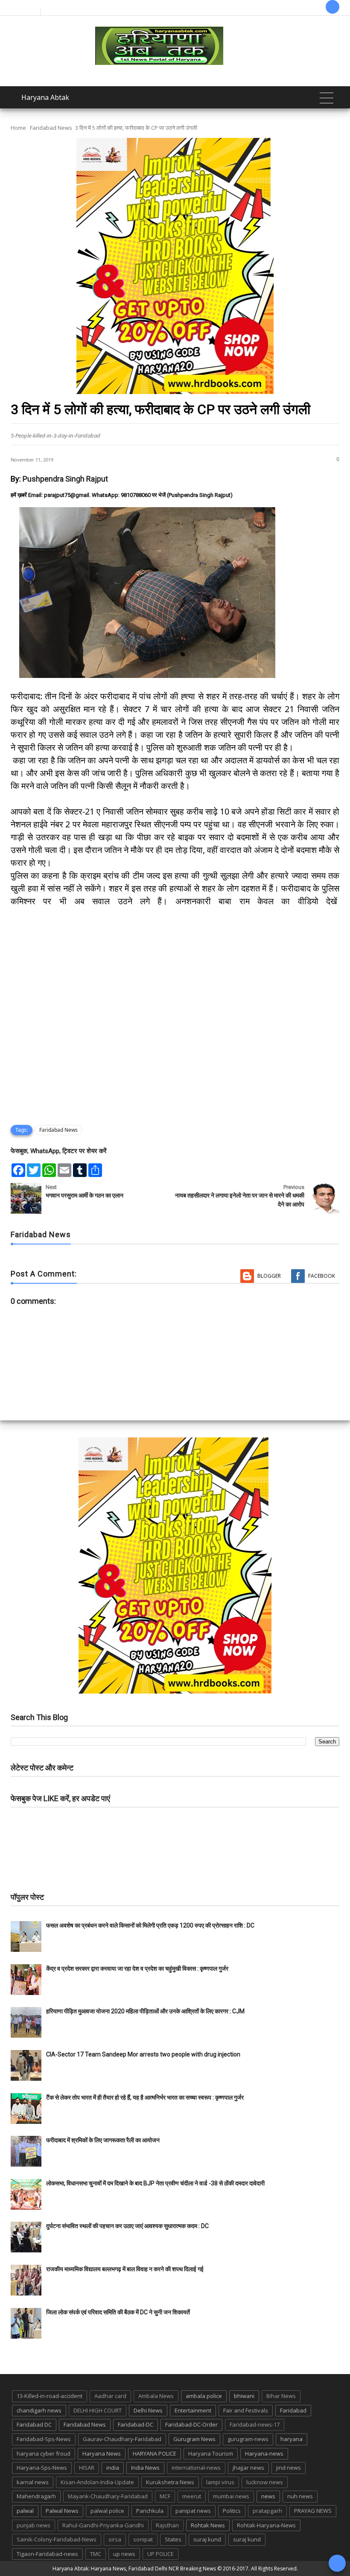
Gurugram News (194, 2439)
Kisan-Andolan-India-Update (97, 2482)
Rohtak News (208, 2525)
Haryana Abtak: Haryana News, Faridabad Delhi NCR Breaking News (134, 2569)
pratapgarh (267, 2511)
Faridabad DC (34, 2424)
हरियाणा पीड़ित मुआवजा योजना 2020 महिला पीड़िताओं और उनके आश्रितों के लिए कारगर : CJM (145, 2011)
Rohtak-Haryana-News (266, 2525)
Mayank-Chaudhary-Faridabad (108, 2496)
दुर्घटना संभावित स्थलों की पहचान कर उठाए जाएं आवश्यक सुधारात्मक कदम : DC (127, 2226)
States (173, 2539)
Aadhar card (110, 2396)
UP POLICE (160, 2554)
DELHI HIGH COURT (98, 2410)
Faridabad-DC (136, 2424)
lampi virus (220, 2482)
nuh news (300, 2496)
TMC (96, 2554)
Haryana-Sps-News (42, 2468)
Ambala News (156, 2396)
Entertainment (193, 2410)
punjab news (34, 2525)
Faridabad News (51, 128)
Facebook (322, 1276)
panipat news (193, 2511)
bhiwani (244, 2396)
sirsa (115, 2539)
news (268, 2496)
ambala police (204, 2396)
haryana (292, 2439)
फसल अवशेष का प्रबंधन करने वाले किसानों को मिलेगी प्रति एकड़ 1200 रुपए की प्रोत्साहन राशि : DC (150, 1925)
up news (124, 2554)
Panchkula (150, 2511)
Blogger (269, 1276)
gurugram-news (248, 2439)
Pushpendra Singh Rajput (65, 479)
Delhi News (148, 2410)
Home (18, 128)
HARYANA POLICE (155, 2453)
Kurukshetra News (170, 2482)
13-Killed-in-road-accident (50, 2396)
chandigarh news (39, 2410)
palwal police (107, 2511)
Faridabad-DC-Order (191, 2424)
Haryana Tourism (211, 2453)
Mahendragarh (36, 2496)
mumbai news (231, 2496)
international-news (196, 2468)
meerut (192, 2496)
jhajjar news (248, 2468)
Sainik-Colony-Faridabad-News (57, 2539)
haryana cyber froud (44, 2453)
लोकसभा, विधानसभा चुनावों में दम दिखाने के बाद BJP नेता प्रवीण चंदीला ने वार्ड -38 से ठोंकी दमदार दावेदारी (155, 2183)
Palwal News (62, 2511)
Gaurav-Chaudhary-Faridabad (122, 2439)
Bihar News (281, 2396)
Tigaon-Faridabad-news (47, 2554)
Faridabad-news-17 (255, 2424)
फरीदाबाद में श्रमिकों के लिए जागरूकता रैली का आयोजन (103, 2140)
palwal (25, 2511)
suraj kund (207, 2539)
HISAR (87, 2468)
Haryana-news (264, 2453)
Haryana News (102, 2453)
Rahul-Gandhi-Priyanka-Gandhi (103, 2525)
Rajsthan (167, 2525)
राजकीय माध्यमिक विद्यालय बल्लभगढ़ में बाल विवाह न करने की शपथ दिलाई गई (125, 2269)
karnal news (33, 2482)
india (113, 2468)
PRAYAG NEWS (313, 2511)
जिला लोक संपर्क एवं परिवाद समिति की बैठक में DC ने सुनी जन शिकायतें (118, 2312)
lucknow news (265, 2482)
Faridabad (293, 2410)
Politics (232, 2511)
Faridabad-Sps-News (44, 2439)
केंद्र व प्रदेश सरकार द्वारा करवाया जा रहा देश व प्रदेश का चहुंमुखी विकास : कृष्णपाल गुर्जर (137, 1969)
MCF (165, 2496)
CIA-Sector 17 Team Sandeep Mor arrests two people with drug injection (143, 2054)
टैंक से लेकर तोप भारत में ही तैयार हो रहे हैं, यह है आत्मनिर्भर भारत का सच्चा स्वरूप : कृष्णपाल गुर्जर (145, 2097)
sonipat (143, 2539)
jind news (289, 2468)
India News (145, 2468)
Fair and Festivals (246, 2410)
